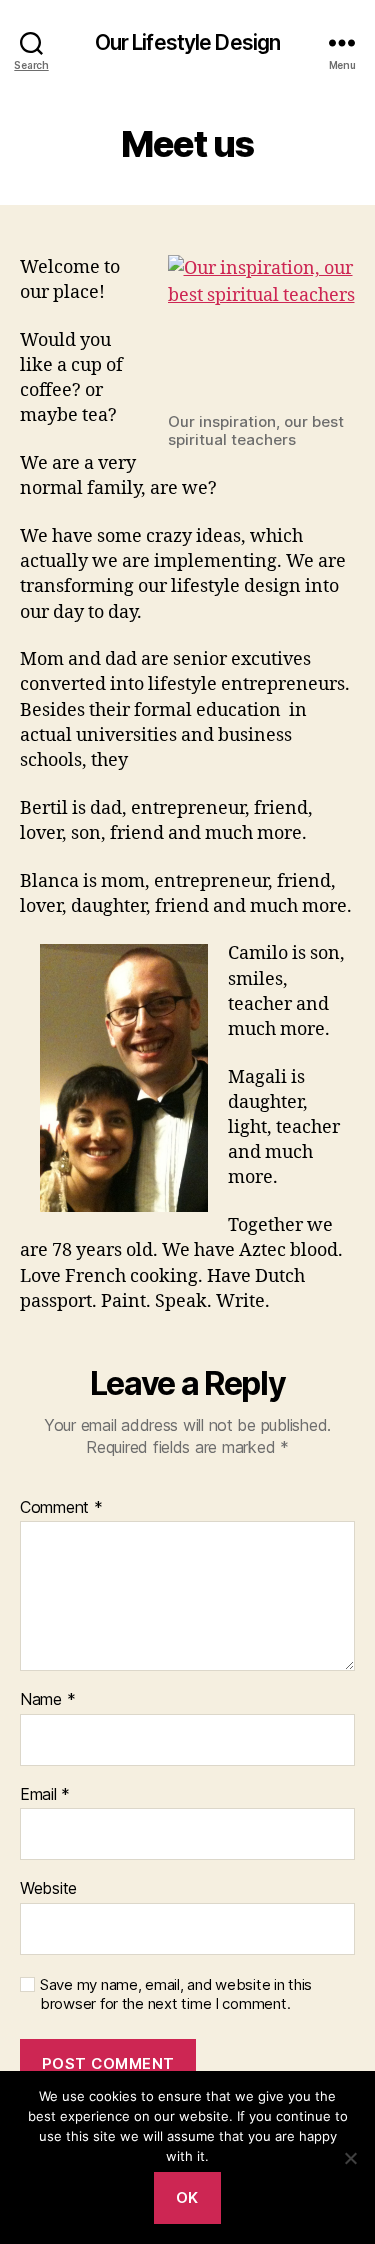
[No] (350, 2158)
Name (47, 1700)
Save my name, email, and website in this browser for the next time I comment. (176, 1994)
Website (48, 1889)
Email (45, 1795)
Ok (187, 2197)
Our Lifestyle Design (188, 42)
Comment (61, 1508)
